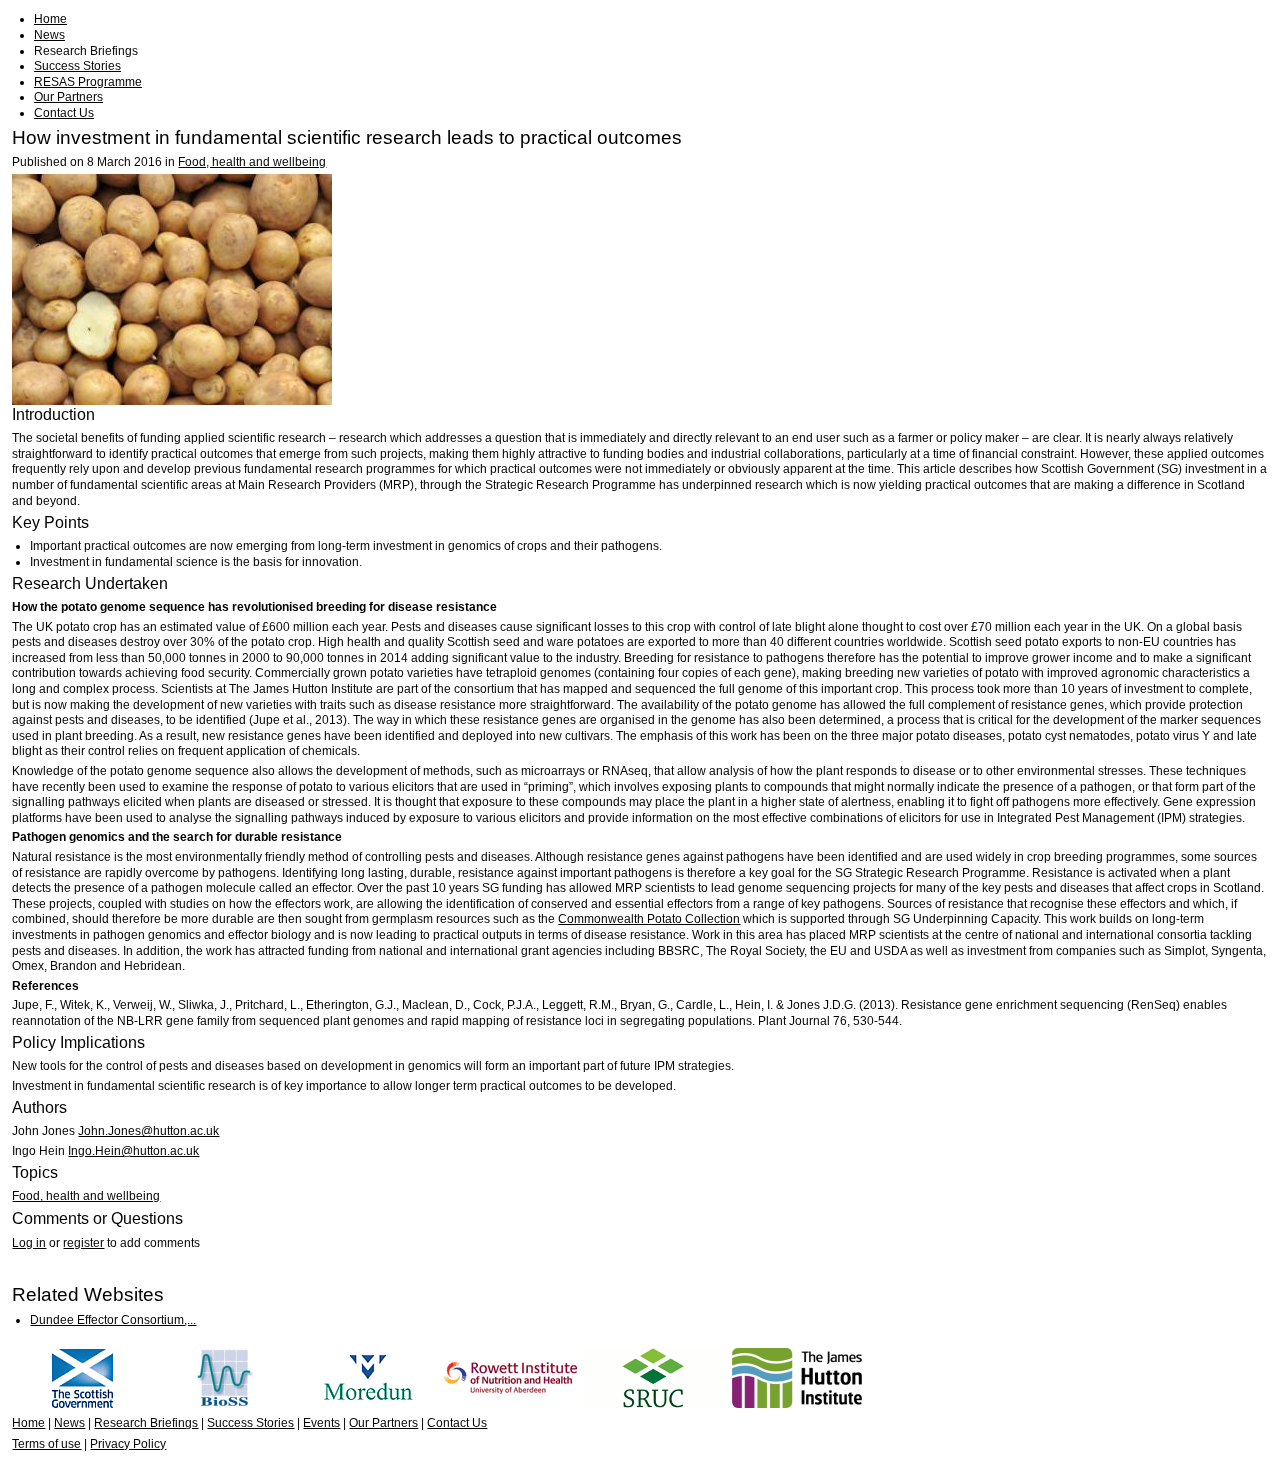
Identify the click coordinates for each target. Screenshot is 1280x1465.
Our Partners (68, 97)
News (49, 35)
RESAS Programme (88, 82)
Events (321, 1423)
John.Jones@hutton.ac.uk (148, 1131)
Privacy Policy (128, 1444)
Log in (29, 1243)
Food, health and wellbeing (252, 162)
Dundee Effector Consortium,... (113, 1320)
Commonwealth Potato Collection (649, 919)
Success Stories (77, 66)
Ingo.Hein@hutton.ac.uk (133, 1151)
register (83, 1243)
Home (50, 19)
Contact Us (64, 113)
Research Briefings (86, 51)
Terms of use (46, 1444)
